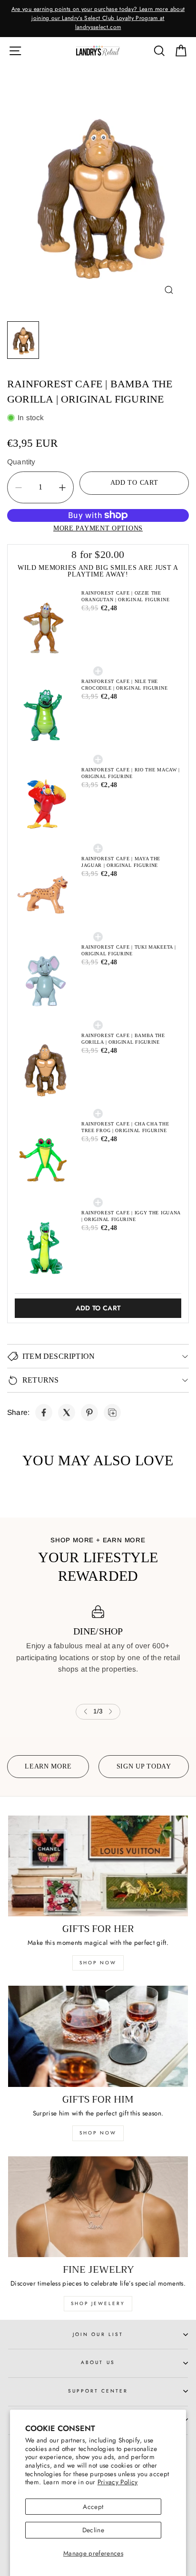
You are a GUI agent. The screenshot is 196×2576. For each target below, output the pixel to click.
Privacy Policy (118, 2482)
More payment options (98, 528)
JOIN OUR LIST (98, 2334)
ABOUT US (98, 2362)
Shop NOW (98, 2133)
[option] (98, 19)
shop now (98, 1963)
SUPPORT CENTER (98, 2391)
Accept (93, 2507)
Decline (93, 2530)
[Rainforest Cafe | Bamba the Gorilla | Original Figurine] (44, 1413)
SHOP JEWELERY (98, 2303)
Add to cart (98, 1308)
